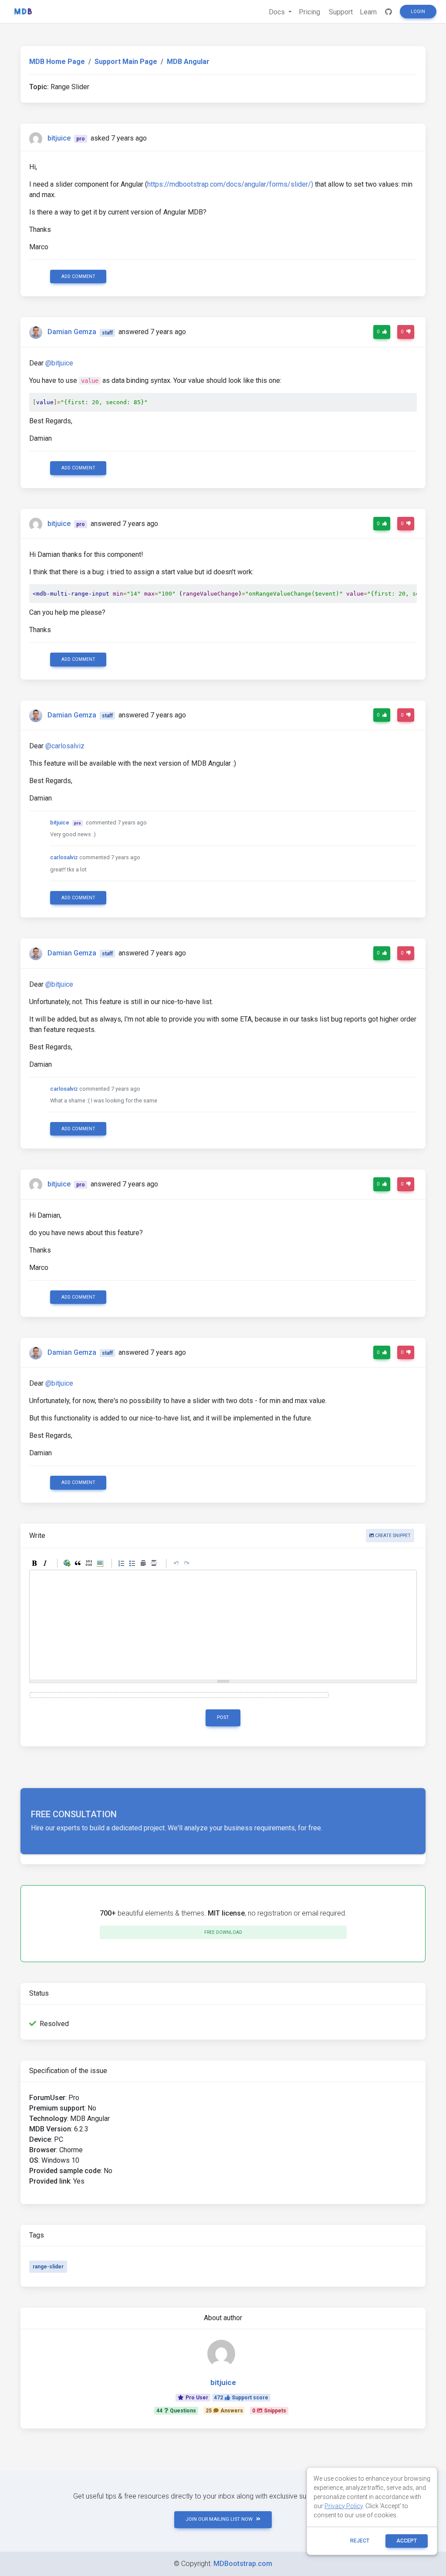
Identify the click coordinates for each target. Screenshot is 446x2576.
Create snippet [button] (392, 1536)
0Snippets (269, 2411)
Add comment (78, 276)
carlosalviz (64, 857)
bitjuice (59, 138)
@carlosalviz (65, 746)
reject (360, 2541)
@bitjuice (59, 363)
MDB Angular (188, 62)
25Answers (224, 2411)
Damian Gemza (72, 332)
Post (223, 1717)
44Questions (176, 2411)
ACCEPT (407, 2541)
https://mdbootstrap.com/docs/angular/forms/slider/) (230, 184)
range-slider (48, 2267)
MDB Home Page (57, 62)
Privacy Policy (344, 2506)
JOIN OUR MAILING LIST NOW (219, 2519)
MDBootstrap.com (243, 2564)
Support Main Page (126, 62)
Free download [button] (223, 1932)
